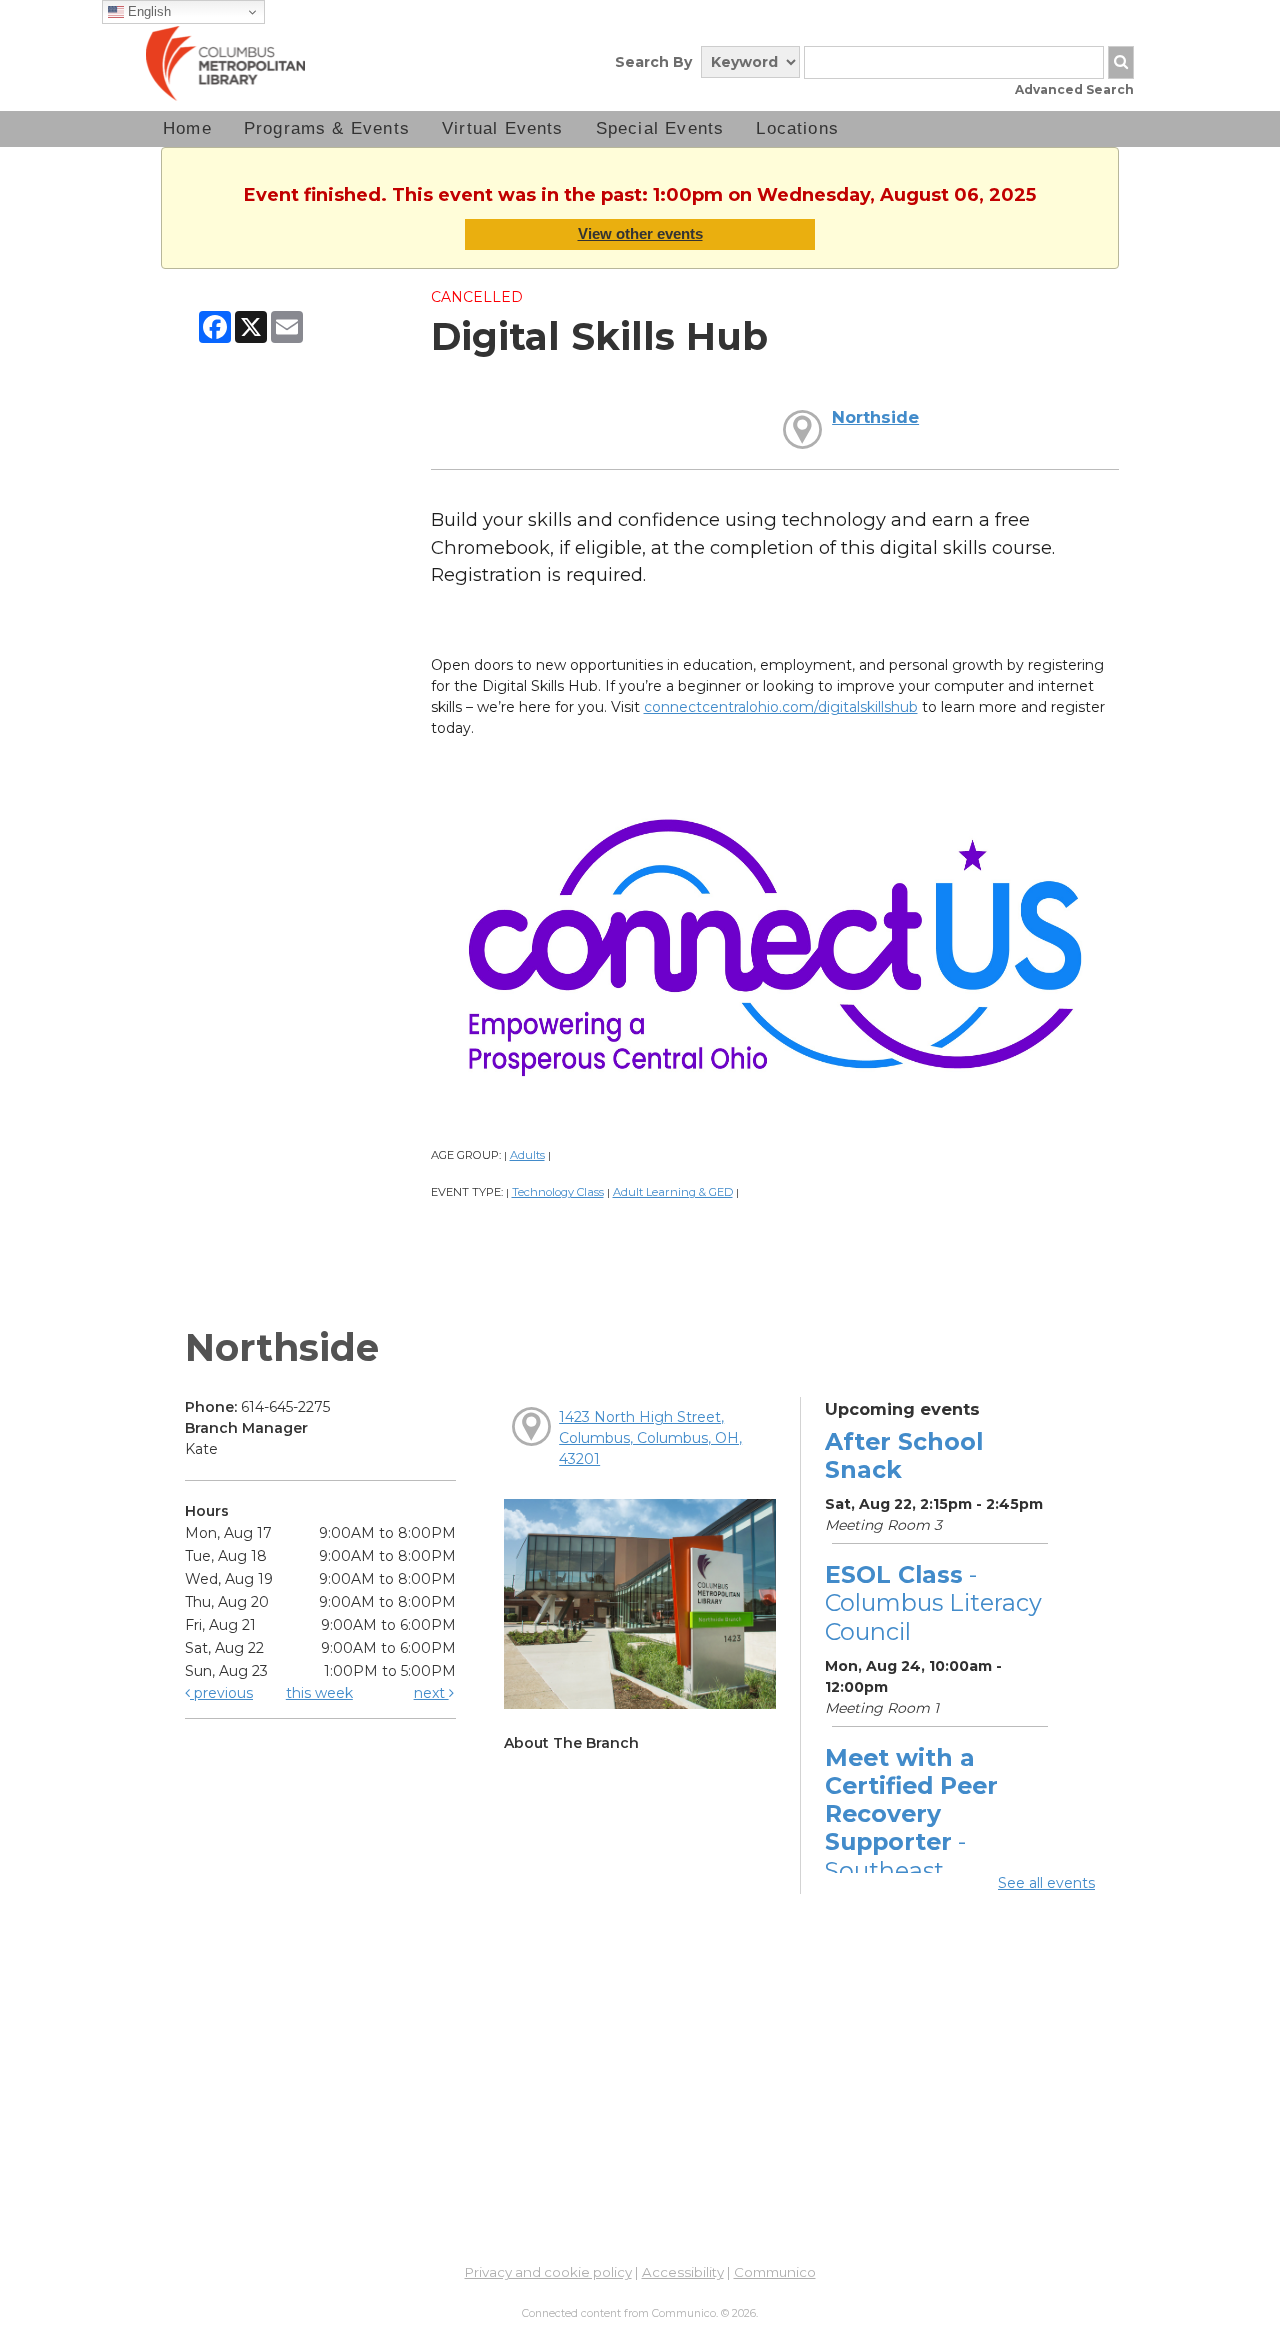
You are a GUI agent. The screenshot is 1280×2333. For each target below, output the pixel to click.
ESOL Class (933, 1602)
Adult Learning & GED (673, 1192)
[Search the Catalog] (1121, 62)
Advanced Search (1074, 89)
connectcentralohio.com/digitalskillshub (781, 707)
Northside (875, 417)
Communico (775, 2272)
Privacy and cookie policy (548, 2272)
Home (187, 128)
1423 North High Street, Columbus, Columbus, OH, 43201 (650, 1438)
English (147, 11)
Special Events (660, 128)
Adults (527, 1155)
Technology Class (558, 1192)
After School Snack (904, 1455)
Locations (797, 128)
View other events (640, 233)
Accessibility (683, 2272)
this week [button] (319, 1693)
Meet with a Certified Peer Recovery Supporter (911, 1828)
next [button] (431, 1693)
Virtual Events (503, 128)
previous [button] (221, 1693)
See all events (1046, 1883)
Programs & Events (327, 128)
